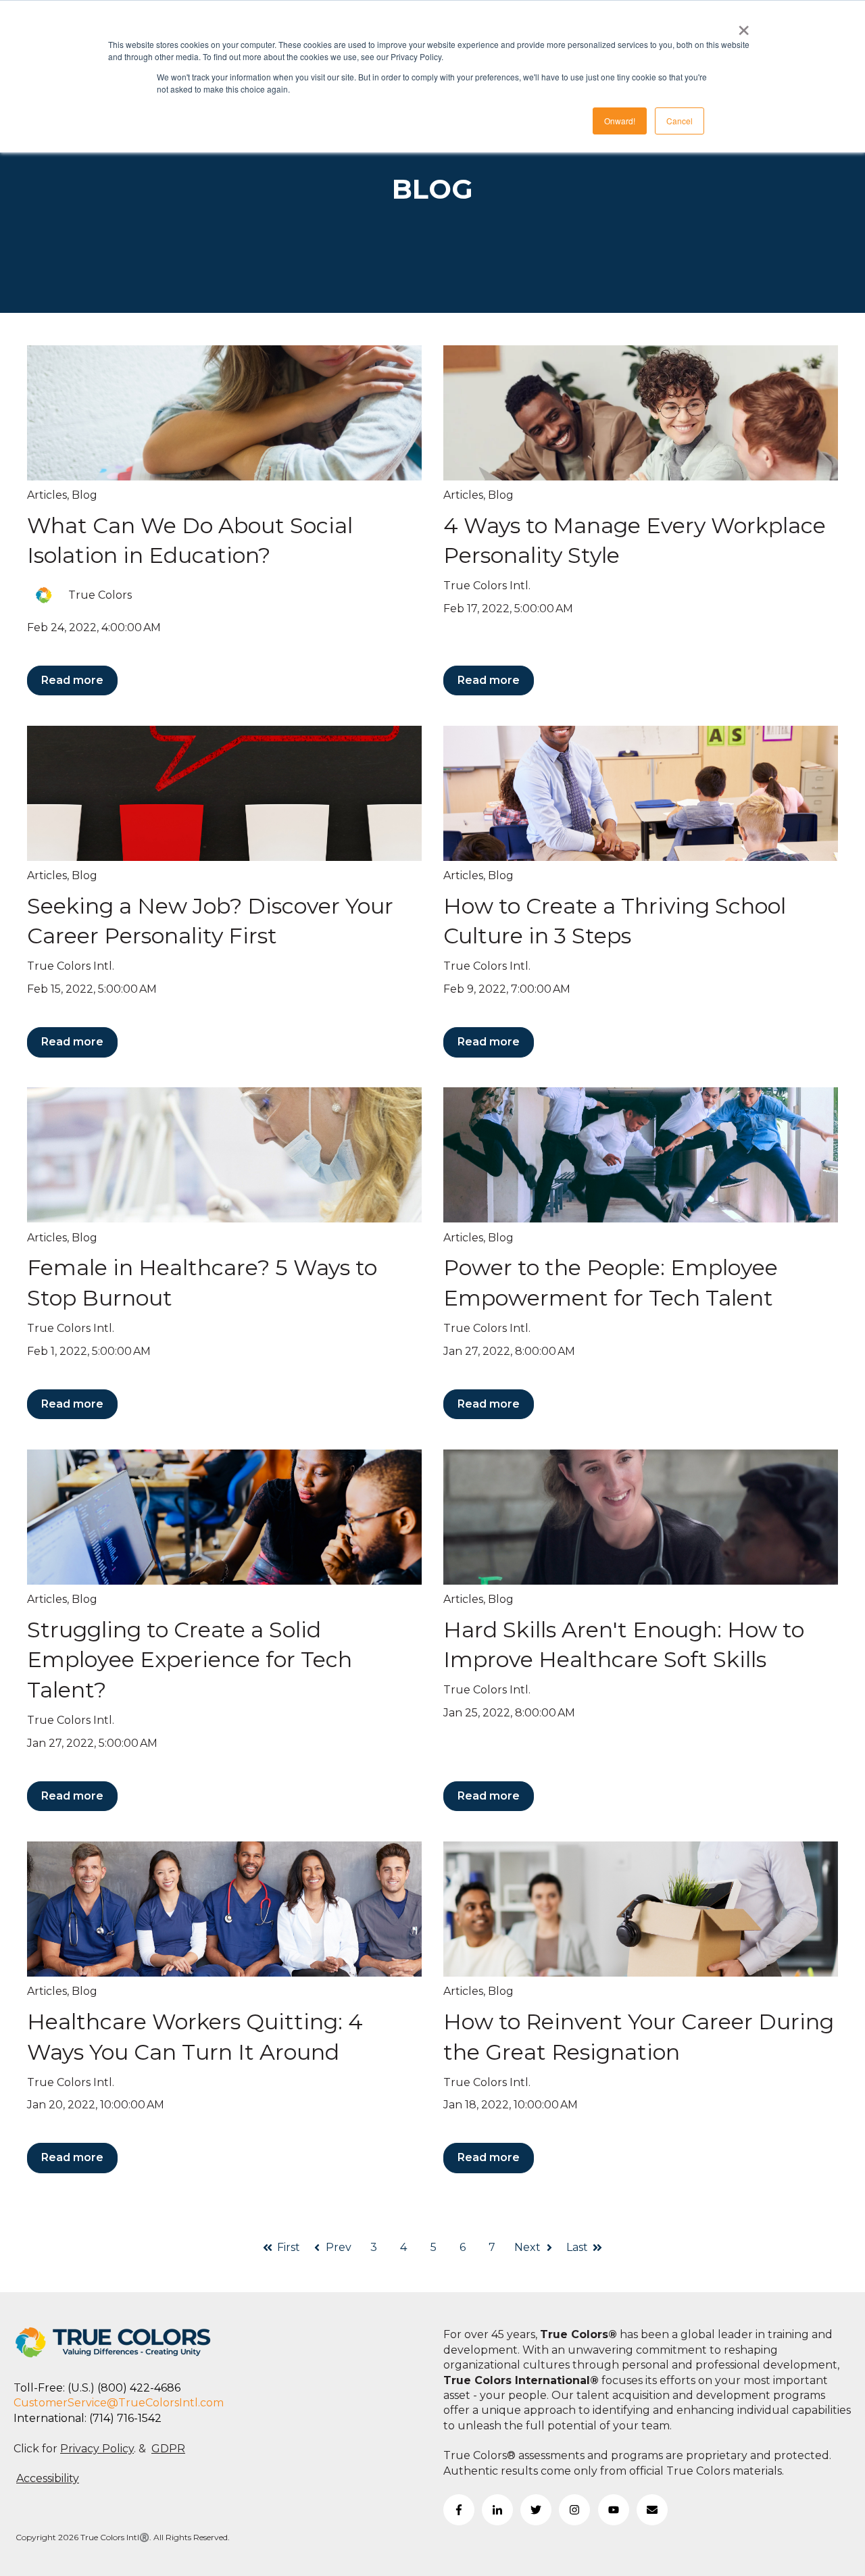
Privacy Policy (97, 2449)
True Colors (100, 595)
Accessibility (48, 2478)
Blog (84, 495)
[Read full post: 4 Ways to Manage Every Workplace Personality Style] (641, 413)
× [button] (744, 26)
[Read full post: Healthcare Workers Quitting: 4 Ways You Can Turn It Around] (224, 1909)
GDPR (168, 2449)
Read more (72, 680)
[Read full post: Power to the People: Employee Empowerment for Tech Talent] (641, 1155)
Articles (47, 495)
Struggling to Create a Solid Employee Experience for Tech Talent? (190, 1660)
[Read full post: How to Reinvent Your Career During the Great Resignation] (641, 1909)
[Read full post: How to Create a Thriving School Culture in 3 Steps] (641, 793)
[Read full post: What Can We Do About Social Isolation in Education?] (224, 413)
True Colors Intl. (487, 586)
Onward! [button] (620, 121)
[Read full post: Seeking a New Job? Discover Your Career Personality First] (224, 793)
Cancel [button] (679, 121)
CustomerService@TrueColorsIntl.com (119, 2403)
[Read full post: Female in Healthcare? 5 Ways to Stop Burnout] (224, 1155)
